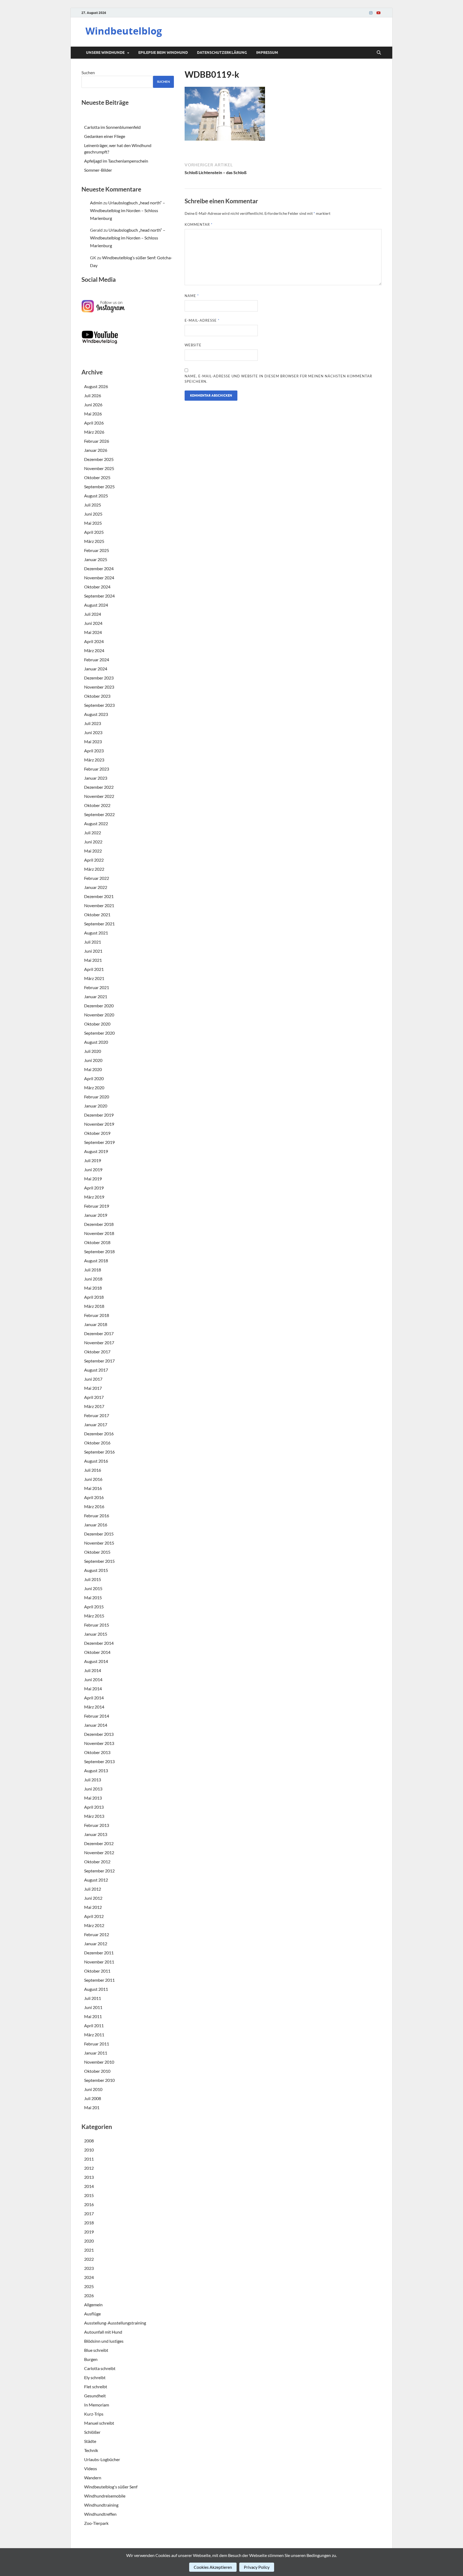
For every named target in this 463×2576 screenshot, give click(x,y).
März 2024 (94, 650)
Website (193, 345)
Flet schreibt (96, 2387)
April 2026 (94, 423)
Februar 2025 (97, 550)
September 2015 (99, 1561)
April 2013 (94, 1807)
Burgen (91, 2359)
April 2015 (94, 1607)
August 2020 (96, 1042)
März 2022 (94, 869)
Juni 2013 (93, 1789)
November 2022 (99, 796)
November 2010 (99, 2062)
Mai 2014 (93, 1689)
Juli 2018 (93, 1270)
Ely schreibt (95, 2377)
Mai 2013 (93, 1798)
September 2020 (99, 1033)
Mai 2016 (93, 1488)
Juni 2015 (93, 1588)
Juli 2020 (93, 1051)
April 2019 (94, 1188)
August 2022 (96, 823)
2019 (89, 2232)
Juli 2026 (93, 395)
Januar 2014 (96, 1725)
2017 (89, 2213)
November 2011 (99, 1962)
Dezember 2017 (99, 1333)
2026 (89, 2295)
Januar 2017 (96, 1424)
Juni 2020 (93, 1060)
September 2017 (99, 1361)
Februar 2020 (97, 1097)
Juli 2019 (93, 1160)
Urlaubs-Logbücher (102, 2459)
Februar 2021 (97, 987)
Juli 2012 (93, 1889)
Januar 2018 (96, 1324)
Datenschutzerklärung (222, 52)
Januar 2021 (96, 996)
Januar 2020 (96, 1106)
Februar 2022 (97, 878)
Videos (91, 2468)
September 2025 (99, 487)
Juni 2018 (93, 1279)
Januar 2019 (96, 1215)
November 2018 (99, 1233)
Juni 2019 (93, 1169)
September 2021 (99, 924)
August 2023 (96, 714)
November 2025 (99, 468)
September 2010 (99, 2080)
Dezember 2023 (99, 678)
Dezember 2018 (99, 1224)
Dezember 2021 (99, 896)
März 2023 (94, 760)
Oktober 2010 (97, 2071)
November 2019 (99, 1124)
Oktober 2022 (97, 805)
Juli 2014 (93, 1670)
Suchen (88, 72)
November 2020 (99, 1015)
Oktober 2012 (97, 1862)
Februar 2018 (97, 1315)
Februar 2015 (97, 1625)
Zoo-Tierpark (96, 2523)
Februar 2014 (97, 1716)
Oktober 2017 (97, 1352)
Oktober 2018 (97, 1242)
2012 (89, 2168)
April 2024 (94, 641)
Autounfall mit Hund (103, 2332)
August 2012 (96, 1880)
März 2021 (94, 978)
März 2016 (94, 1506)
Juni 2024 (93, 623)
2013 (89, 2177)
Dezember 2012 (99, 1843)
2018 (89, 2223)
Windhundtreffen (100, 2514)
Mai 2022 (93, 851)
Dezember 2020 (99, 1006)
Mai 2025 (93, 523)
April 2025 (94, 532)
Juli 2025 (93, 505)
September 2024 (99, 596)
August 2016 (96, 1461)
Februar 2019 (97, 1206)
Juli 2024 (93, 614)
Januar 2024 (96, 669)
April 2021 (94, 969)
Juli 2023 (93, 723)
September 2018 (99, 1251)
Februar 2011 (97, 2044)
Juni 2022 (93, 842)
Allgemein (93, 2305)
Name (192, 296)
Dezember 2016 (99, 1434)
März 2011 (94, 2035)
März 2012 (94, 1925)
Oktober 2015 (97, 1552)
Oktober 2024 (97, 587)
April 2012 (94, 1916)
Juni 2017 (93, 1379)
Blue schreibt (96, 2350)
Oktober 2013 (97, 1752)
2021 (89, 2250)
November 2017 (99, 1343)
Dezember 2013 (99, 1734)
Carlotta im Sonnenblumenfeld (112, 127)
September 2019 (99, 1142)
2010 (89, 2150)
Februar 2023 (97, 769)
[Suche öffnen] (379, 53)
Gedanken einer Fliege (105, 136)
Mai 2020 (93, 1069)
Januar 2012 (96, 1944)
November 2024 (99, 578)
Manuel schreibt (99, 2423)
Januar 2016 (96, 1525)
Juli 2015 (93, 1579)
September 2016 (99, 1452)
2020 (89, 2241)
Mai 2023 (93, 741)
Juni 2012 (93, 1898)
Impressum (267, 52)
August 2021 (96, 933)
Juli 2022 (93, 833)
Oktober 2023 (97, 696)
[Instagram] (371, 13)
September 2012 (99, 1871)
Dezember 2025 (99, 459)
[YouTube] (378, 13)
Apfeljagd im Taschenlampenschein (116, 161)
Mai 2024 (93, 632)
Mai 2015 (93, 1597)
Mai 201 (92, 2107)
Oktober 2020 (97, 1024)
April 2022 (94, 860)
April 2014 (94, 1698)
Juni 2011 (93, 2007)
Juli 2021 (93, 942)
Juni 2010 (93, 2089)
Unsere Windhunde (105, 52)
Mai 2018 (93, 1288)
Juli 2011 (93, 1998)
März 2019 (94, 1197)
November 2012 (99, 1852)
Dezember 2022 (99, 787)
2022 (89, 2259)
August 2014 (96, 1661)
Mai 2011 (93, 2016)
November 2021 (99, 905)
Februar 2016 (97, 1516)
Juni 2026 (93, 405)
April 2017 (94, 1397)
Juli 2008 (93, 2098)
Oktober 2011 (97, 1971)
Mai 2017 (93, 1388)
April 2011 (94, 2025)
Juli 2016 (93, 1470)
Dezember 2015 (99, 1534)
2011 (89, 2159)
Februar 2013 (97, 1825)
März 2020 (94, 1088)
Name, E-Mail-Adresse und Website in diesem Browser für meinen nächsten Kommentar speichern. (278, 379)
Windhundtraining (101, 2505)
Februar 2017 (97, 1415)
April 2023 (94, 751)
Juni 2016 (93, 1479)
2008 (89, 2141)
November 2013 (99, 1743)
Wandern (93, 2478)
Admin (96, 203)
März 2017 (94, 1406)
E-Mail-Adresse (202, 320)
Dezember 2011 (99, 1953)
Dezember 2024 (99, 568)
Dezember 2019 (99, 1115)
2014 (89, 2186)
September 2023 (99, 705)
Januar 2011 (96, 2053)
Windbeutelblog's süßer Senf (111, 2487)
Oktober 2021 (97, 915)
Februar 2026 (97, 441)
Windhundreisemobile (105, 2496)
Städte (90, 2441)
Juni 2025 (93, 514)
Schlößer (92, 2432)
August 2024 (96, 605)
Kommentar (199, 224)
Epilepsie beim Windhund (163, 52)
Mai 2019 (93, 1179)
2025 (89, 2286)
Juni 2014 (93, 1679)
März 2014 (94, 1707)
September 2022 (99, 814)
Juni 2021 (93, 951)
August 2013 (96, 1770)
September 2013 (99, 1761)
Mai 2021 (93, 960)
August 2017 (96, 1370)
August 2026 (96, 386)
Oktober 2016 (97, 1443)
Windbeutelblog (124, 31)
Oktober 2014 (97, 1652)
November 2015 (99, 1543)
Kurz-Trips (94, 2414)
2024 (89, 2277)
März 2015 (94, 1616)
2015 (89, 2195)
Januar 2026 (96, 450)
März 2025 (94, 541)
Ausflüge (92, 2314)
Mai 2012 (93, 1907)
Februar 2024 (97, 660)
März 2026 (94, 432)
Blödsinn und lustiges (104, 2341)
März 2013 (94, 1816)
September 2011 (99, 1980)
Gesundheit (95, 2396)
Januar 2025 (96, 559)
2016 (89, 2204)
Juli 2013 (93, 1780)
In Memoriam (97, 2405)
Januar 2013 (96, 1834)
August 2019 (96, 1151)
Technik (91, 2450)
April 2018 (94, 1297)
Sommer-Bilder (98, 170)
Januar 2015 (96, 1634)
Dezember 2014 (99, 1643)
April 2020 (94, 1078)
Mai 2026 (93, 414)
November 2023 (99, 687)
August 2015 (96, 1570)
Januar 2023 (96, 778)
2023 (89, 2268)
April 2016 (94, 1497)
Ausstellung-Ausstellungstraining (115, 2323)
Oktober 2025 (97, 477)
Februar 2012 (97, 1934)
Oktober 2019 (97, 1133)
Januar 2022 (96, 887)
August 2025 (96, 496)
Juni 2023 (93, 732)
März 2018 (94, 1306)
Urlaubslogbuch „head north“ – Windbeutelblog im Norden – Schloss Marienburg (128, 210)
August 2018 (96, 1261)
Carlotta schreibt (100, 2368)
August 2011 (96, 1989)
